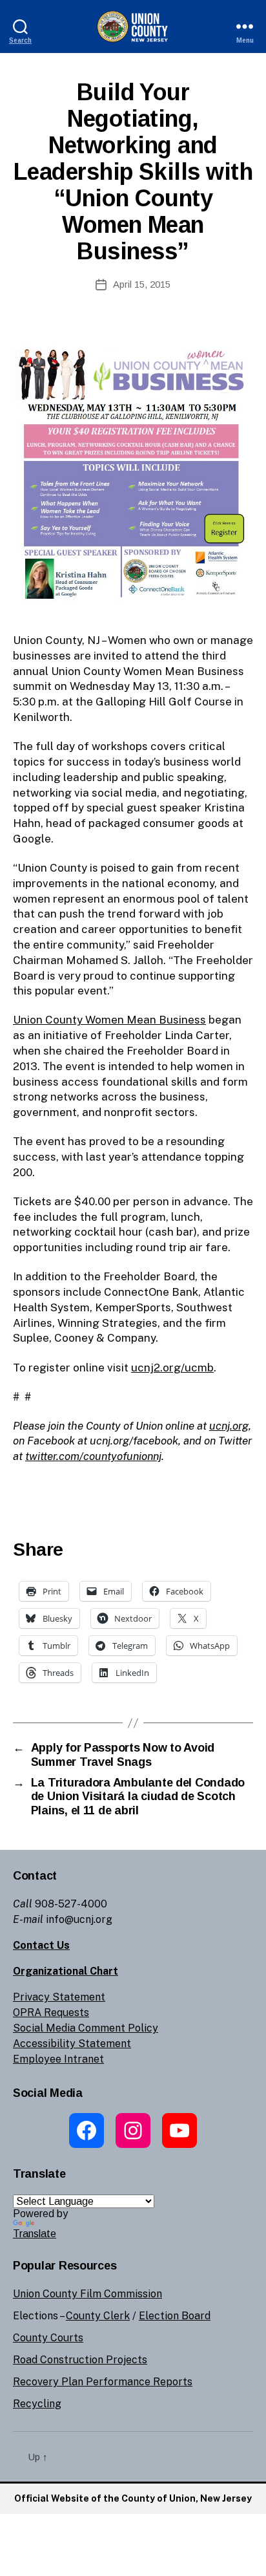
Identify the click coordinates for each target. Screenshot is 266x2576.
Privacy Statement (59, 1997)
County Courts (48, 2338)
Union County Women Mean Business (109, 1020)
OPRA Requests (51, 2013)
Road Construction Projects (80, 2360)
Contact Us (41, 1945)
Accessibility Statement (72, 2044)
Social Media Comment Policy (86, 2028)
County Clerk (98, 2316)
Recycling (37, 2404)
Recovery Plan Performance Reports (103, 2382)
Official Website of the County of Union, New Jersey (133, 2498)
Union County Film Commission (87, 2294)
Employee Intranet (58, 2059)
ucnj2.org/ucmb (172, 1368)
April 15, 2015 (142, 284)
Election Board (175, 2316)
